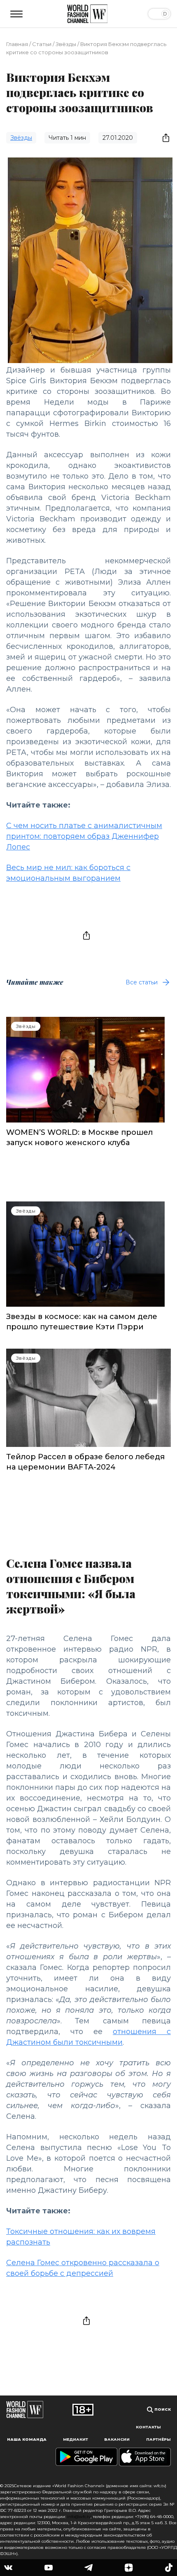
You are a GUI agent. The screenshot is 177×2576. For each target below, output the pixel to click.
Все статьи (142, 982)
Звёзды (66, 44)
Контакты (148, 2427)
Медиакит (76, 2439)
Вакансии (117, 2439)
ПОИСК (162, 2409)
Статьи (42, 44)
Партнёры (158, 2439)
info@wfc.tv (79, 2517)
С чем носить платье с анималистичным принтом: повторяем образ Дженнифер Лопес (84, 836)
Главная (17, 44)
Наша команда (27, 2439)
